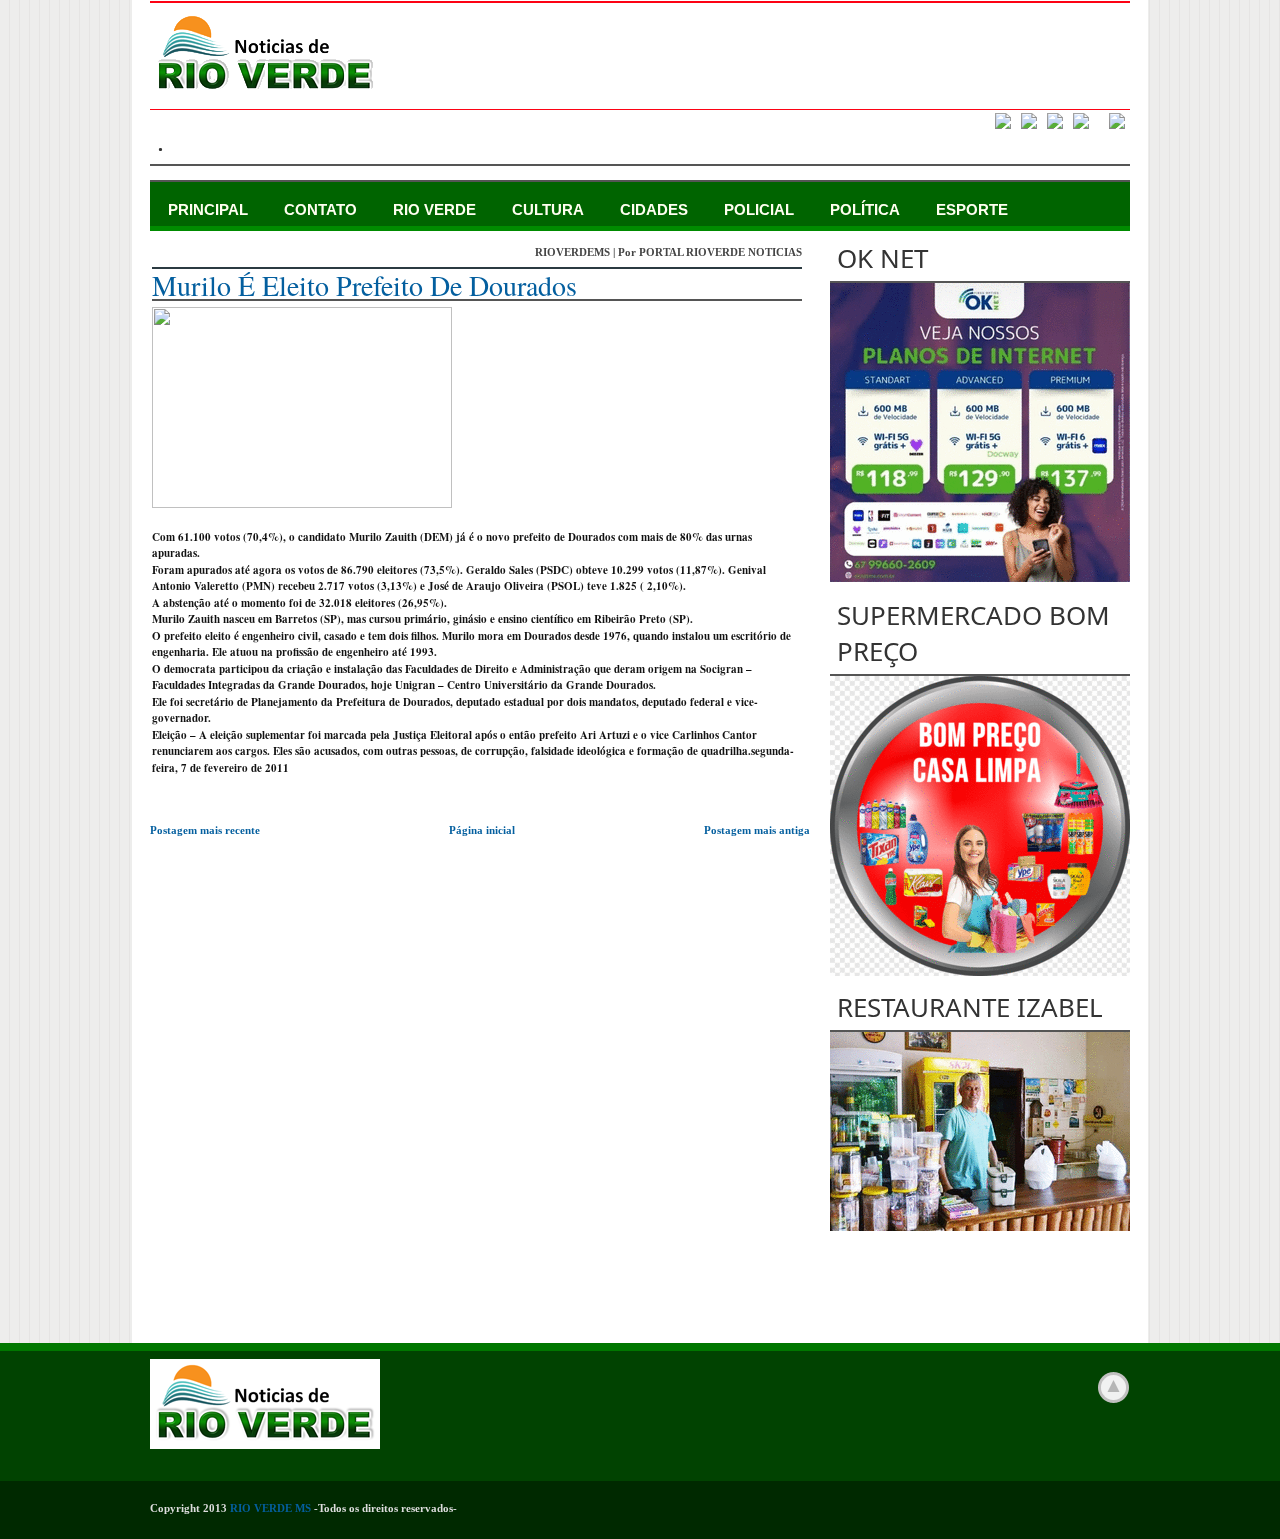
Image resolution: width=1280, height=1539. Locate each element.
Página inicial (482, 830)
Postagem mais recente (205, 830)
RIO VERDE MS (270, 1508)
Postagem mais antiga (757, 830)
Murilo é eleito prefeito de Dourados (364, 285)
